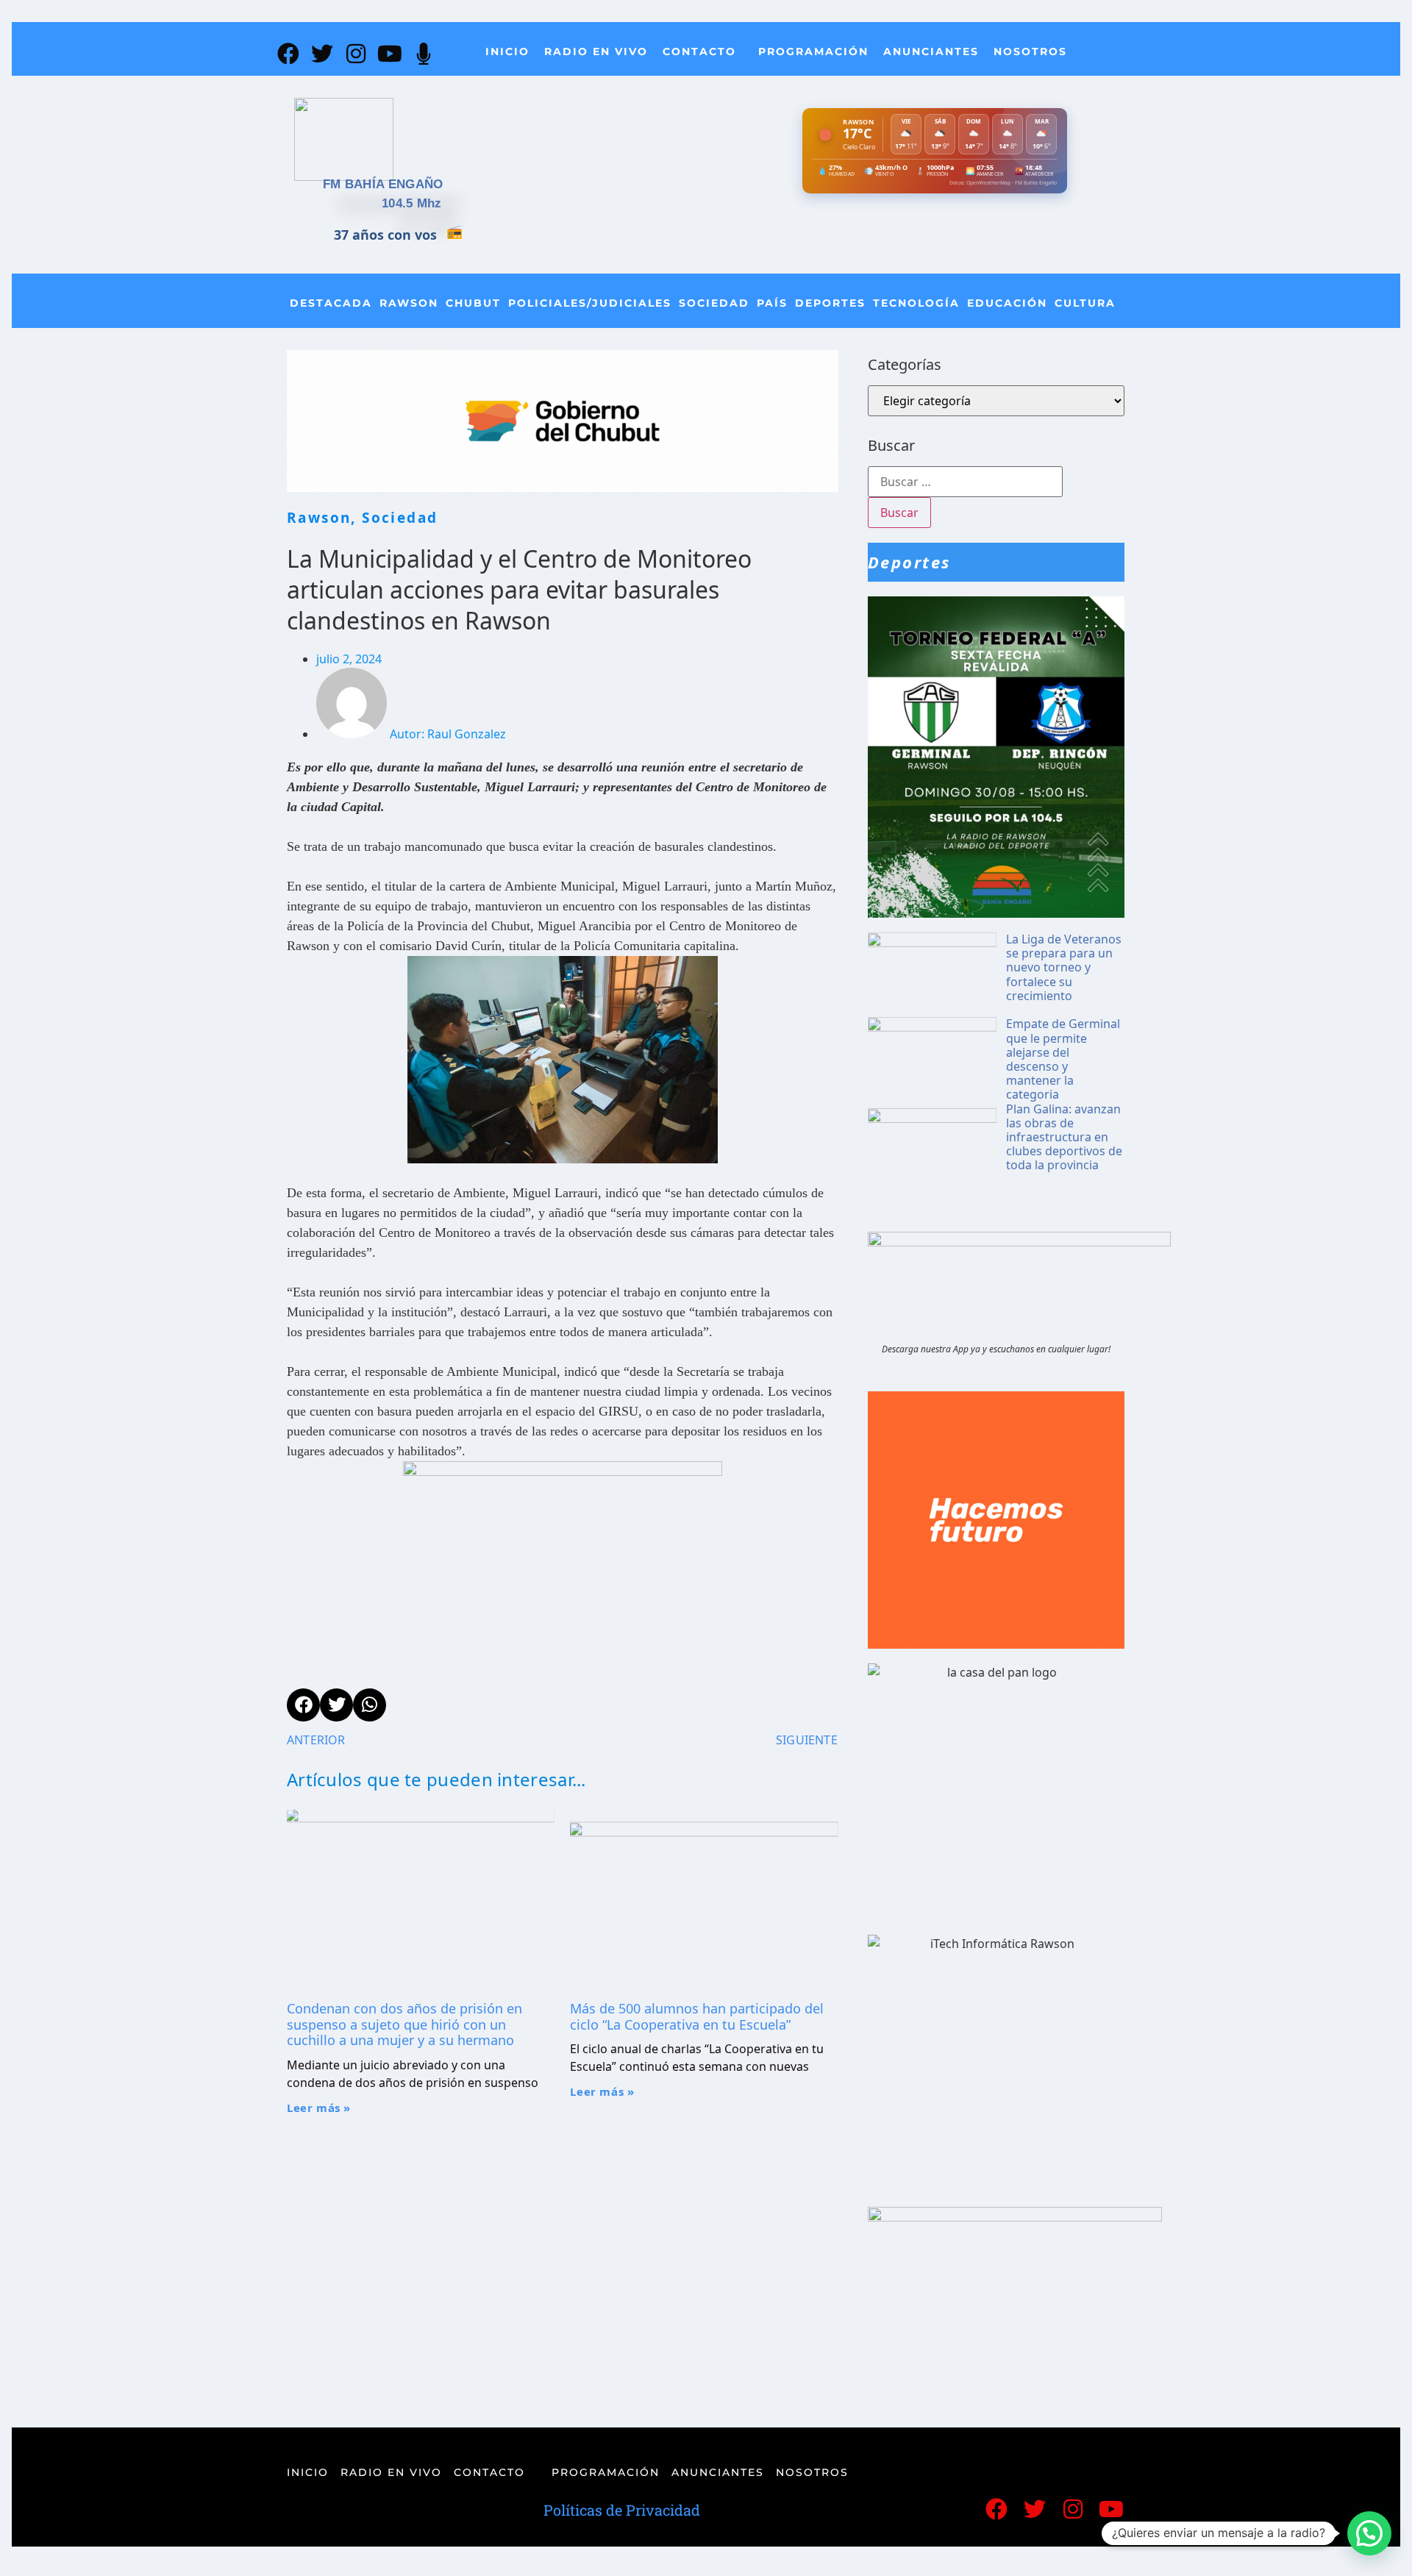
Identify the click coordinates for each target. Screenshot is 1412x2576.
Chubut (473, 303)
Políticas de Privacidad (622, 2510)
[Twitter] (322, 54)
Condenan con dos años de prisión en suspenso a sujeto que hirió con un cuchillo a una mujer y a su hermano (404, 2024)
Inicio (507, 51)
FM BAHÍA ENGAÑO (383, 184)
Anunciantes (931, 51)
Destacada (331, 303)
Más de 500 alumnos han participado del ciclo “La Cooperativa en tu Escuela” (697, 2016)
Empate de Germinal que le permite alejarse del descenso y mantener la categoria (1063, 1059)
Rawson (409, 303)
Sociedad (714, 303)
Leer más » (319, 2108)
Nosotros (1030, 51)
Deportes (830, 303)
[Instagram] (356, 54)
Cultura (1085, 303)
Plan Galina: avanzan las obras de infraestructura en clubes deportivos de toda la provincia (1064, 1137)
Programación (813, 51)
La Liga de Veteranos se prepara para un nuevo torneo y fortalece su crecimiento (1064, 967)
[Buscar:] (965, 482)
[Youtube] (390, 54)
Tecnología (916, 303)
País (772, 303)
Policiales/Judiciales (590, 303)
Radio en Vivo (596, 51)
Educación (1007, 303)
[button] (1369, 2533)
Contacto (699, 51)
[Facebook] (288, 54)
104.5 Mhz (412, 203)
